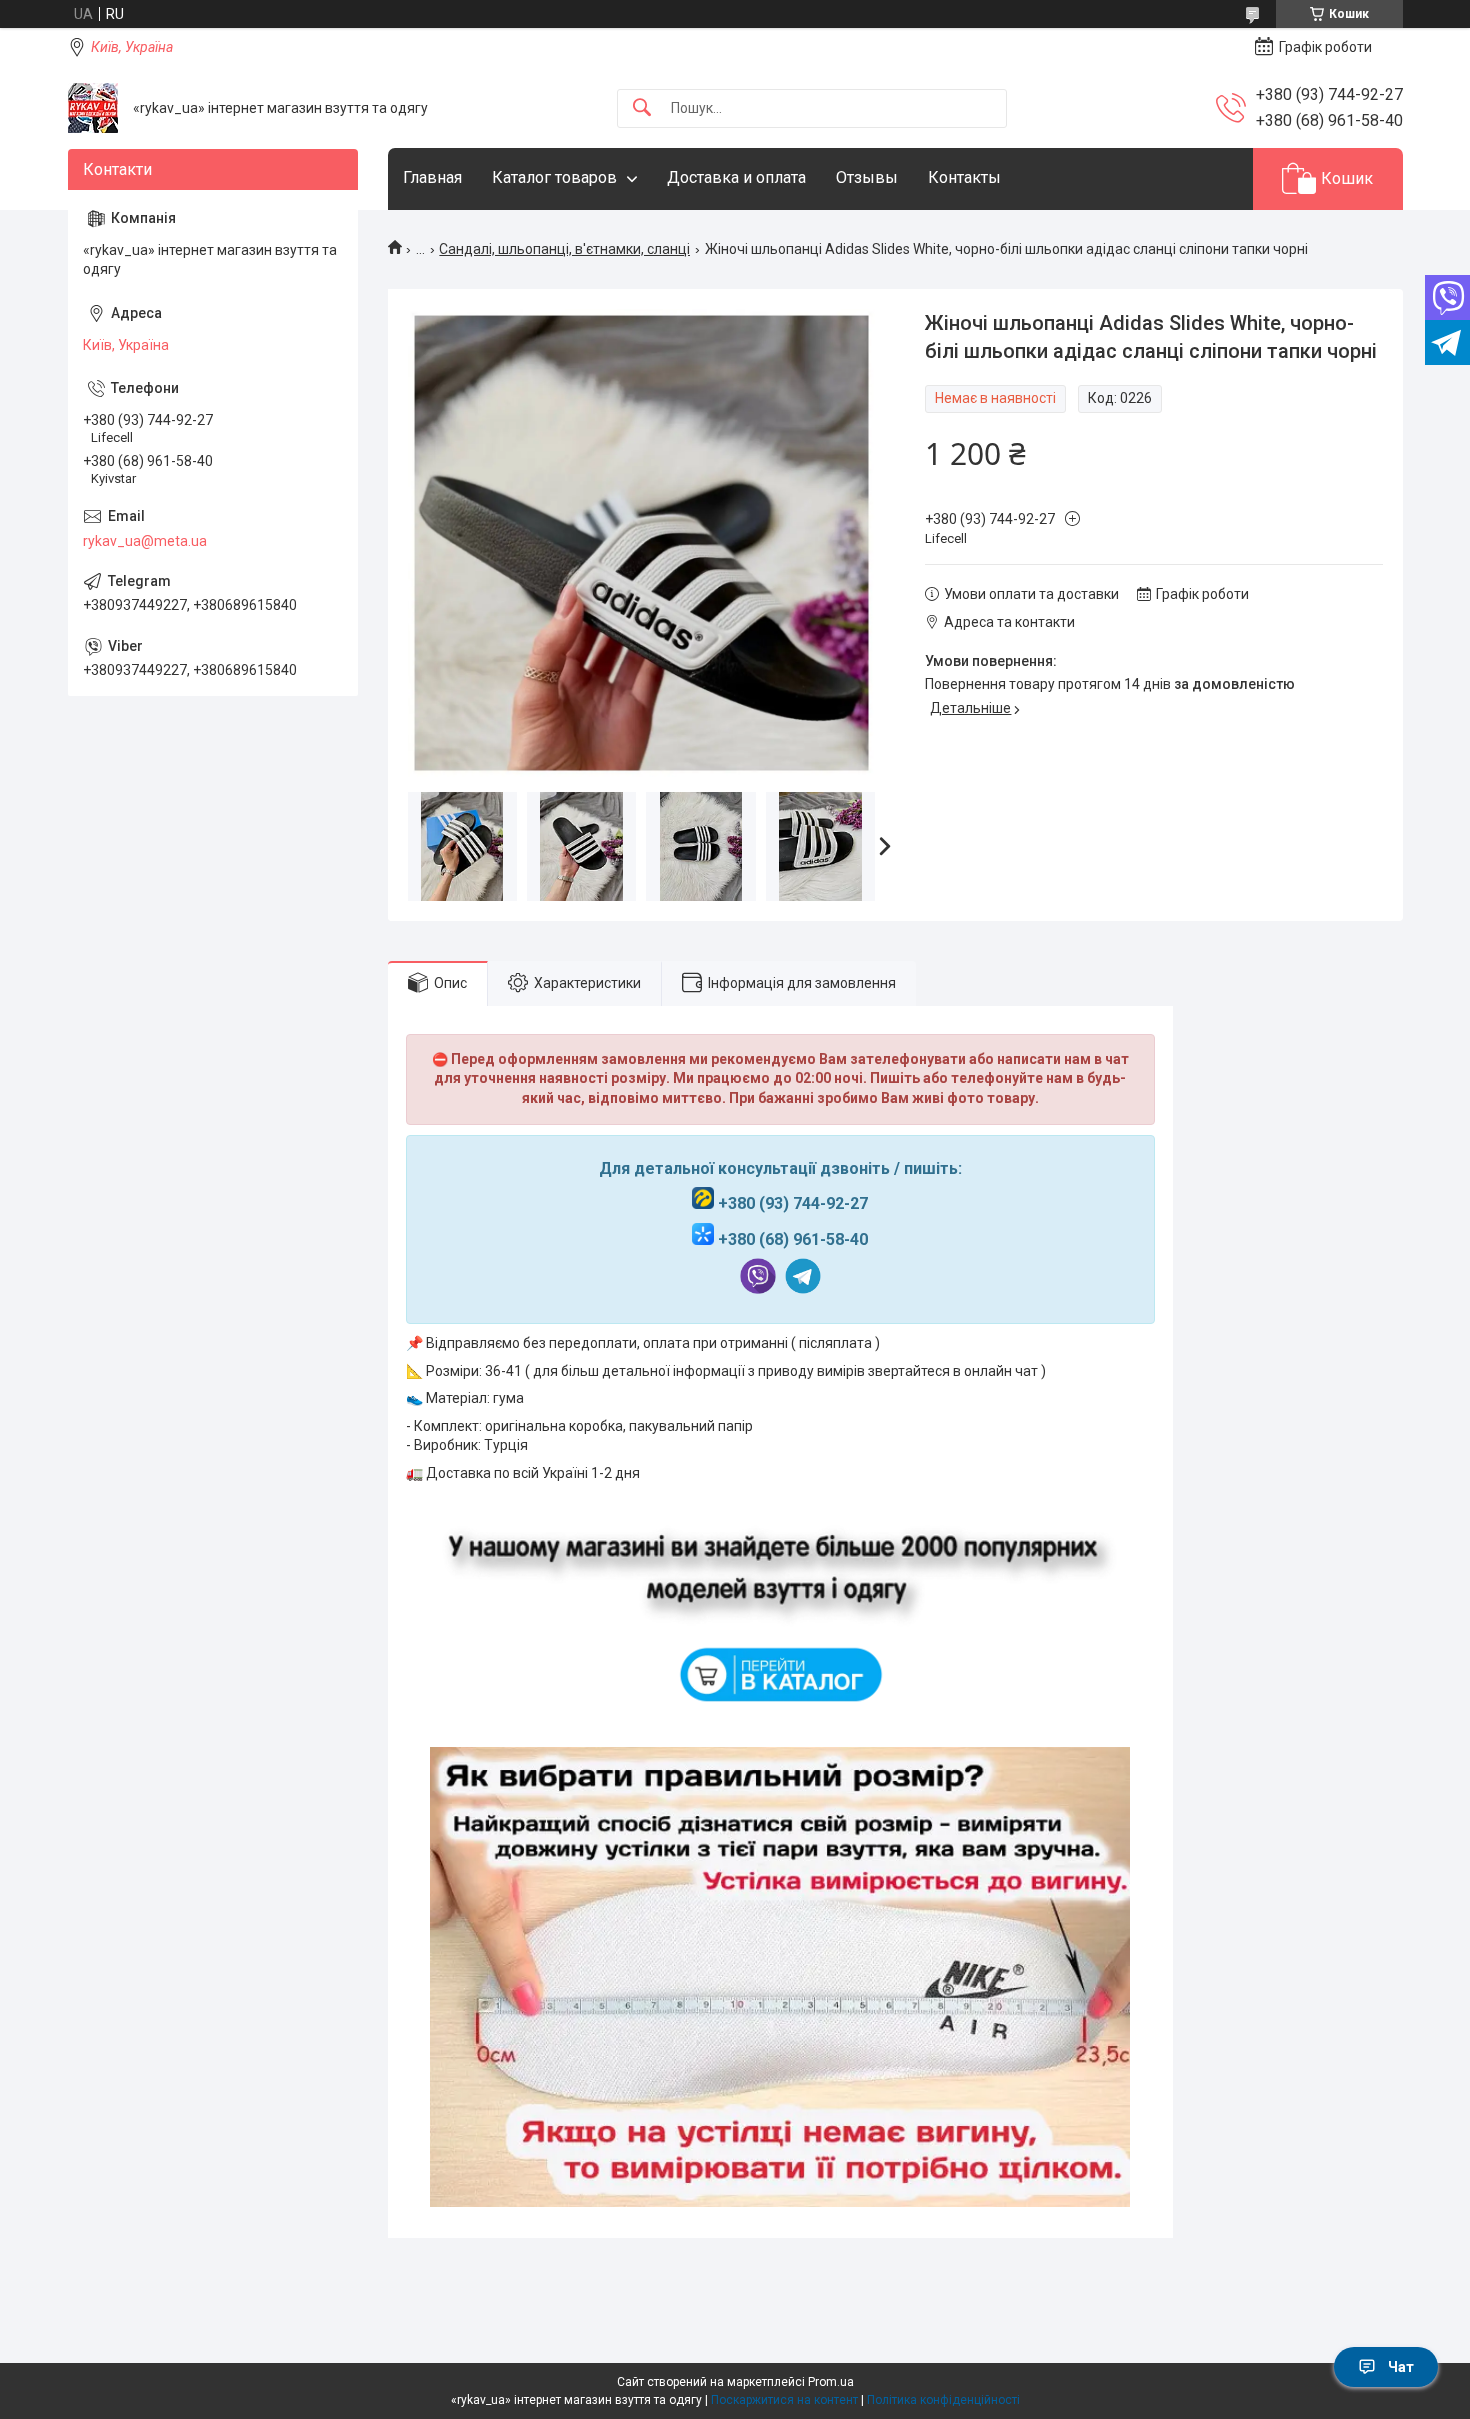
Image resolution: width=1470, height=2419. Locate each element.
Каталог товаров (554, 177)
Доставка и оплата (736, 177)
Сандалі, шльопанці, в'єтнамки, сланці (564, 249)
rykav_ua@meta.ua (145, 541)
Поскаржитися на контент (784, 2400)
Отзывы (867, 177)
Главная (432, 177)
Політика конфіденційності (943, 2400)
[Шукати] (642, 108)
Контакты (964, 177)
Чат (1401, 2367)
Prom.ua (831, 2382)
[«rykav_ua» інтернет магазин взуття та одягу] (93, 108)
